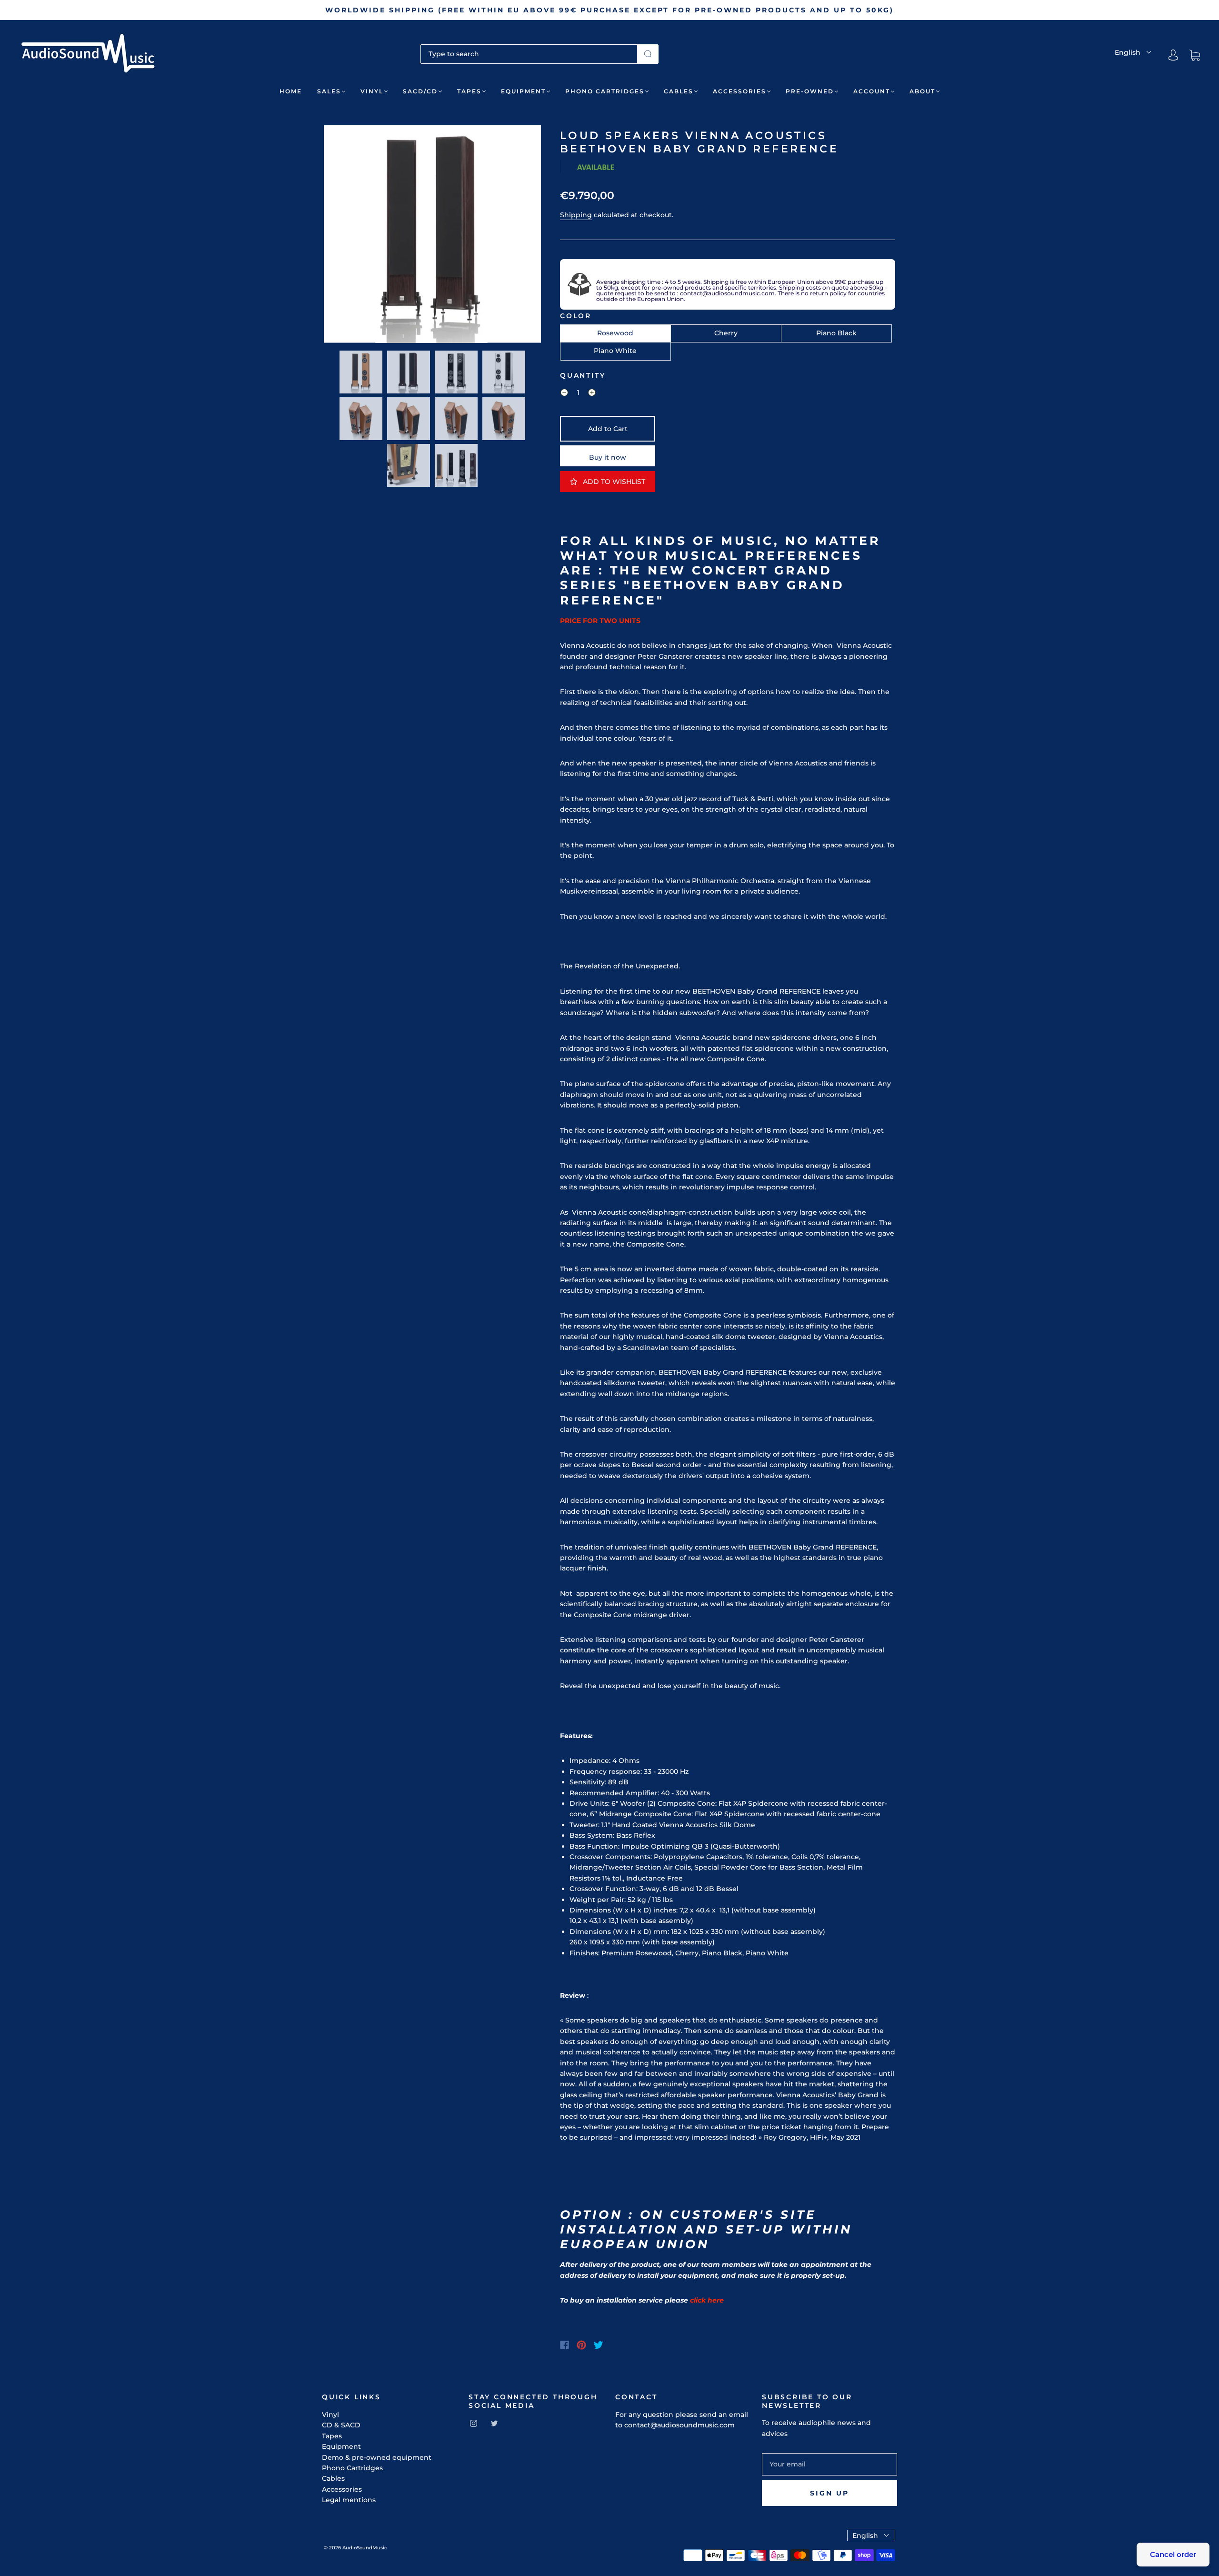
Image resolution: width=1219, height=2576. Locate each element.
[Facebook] (565, 2345)
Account (872, 91)
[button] (345, 236)
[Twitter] (599, 2345)
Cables (679, 91)
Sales (329, 91)
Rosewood (615, 333)
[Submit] (648, 54)
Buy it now (608, 457)
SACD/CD (420, 91)
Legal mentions (349, 2500)
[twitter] (494, 2423)
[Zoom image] (432, 236)
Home (291, 91)
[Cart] (1195, 55)
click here (707, 2300)
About (922, 91)
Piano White (615, 351)
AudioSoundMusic (365, 2548)
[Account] (1173, 55)
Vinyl (372, 91)
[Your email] (829, 2464)
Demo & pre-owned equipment (377, 2457)
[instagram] (473, 2423)
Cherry (726, 333)
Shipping (576, 215)
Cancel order (1173, 2554)
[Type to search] (529, 54)
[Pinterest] (581, 2345)
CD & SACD (341, 2425)
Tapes (469, 91)
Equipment (523, 91)
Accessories (739, 91)
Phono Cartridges (605, 91)
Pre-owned (810, 91)
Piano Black (836, 333)
